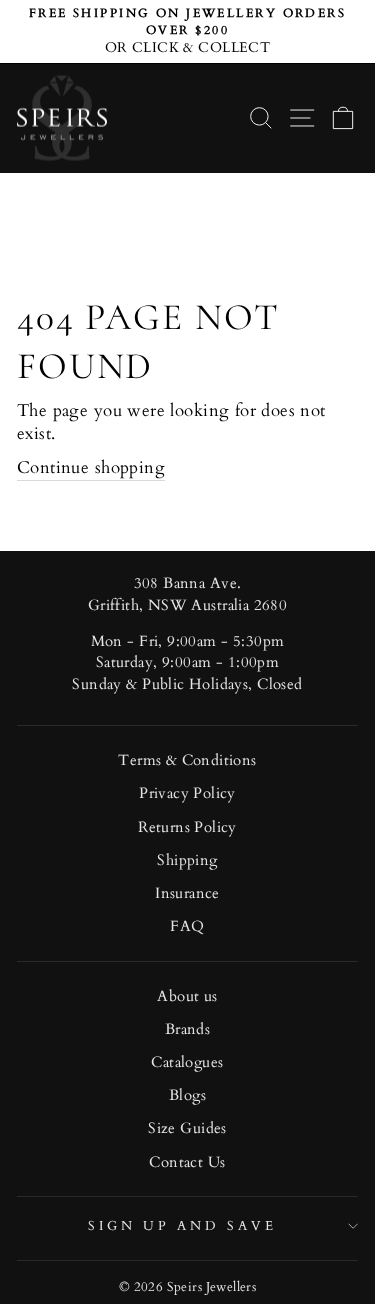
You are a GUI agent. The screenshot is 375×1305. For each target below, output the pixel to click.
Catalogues (187, 1062)
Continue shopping (91, 468)
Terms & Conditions (187, 760)
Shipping (187, 860)
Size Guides (187, 1128)
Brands (187, 1029)
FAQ (187, 926)
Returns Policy (187, 827)
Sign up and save (182, 1226)
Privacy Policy (187, 793)
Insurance (187, 893)
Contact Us (187, 1162)
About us (187, 996)
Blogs (187, 1095)
